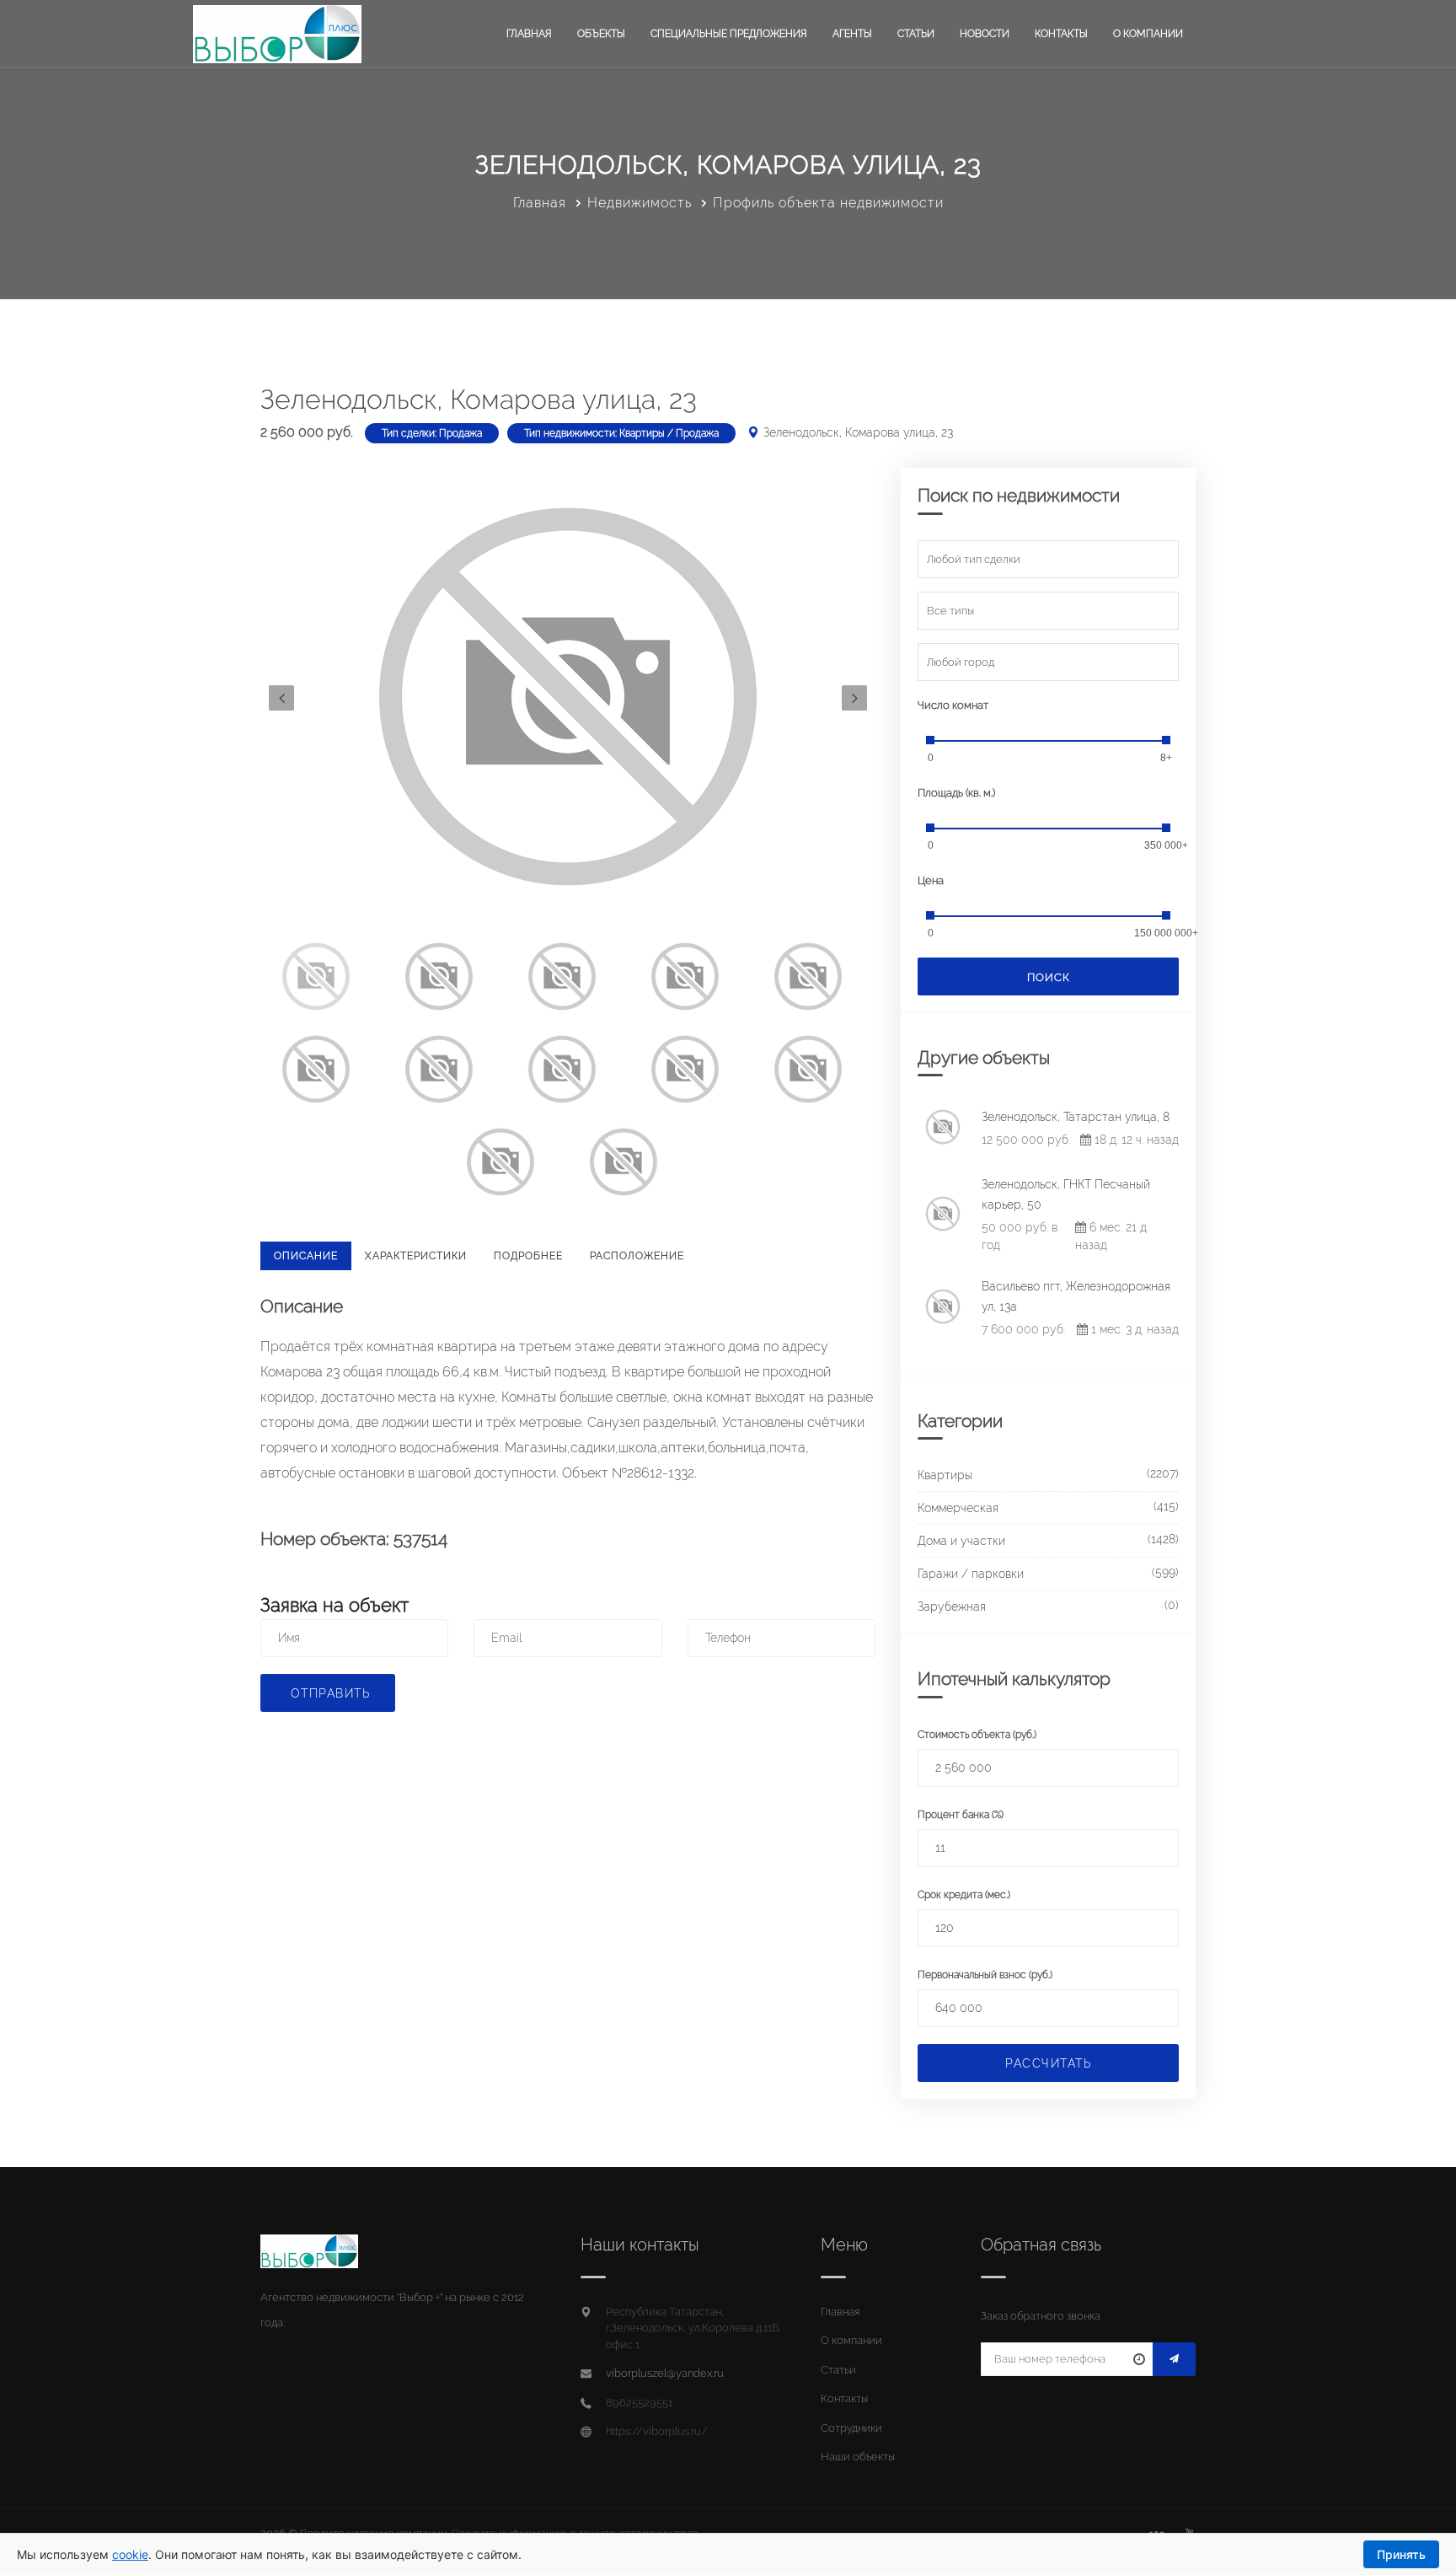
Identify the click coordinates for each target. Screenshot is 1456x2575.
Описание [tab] (306, 1256)
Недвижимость (640, 203)
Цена (931, 880)
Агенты (852, 34)
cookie (130, 2554)
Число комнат (953, 705)
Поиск (1049, 977)
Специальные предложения (729, 34)
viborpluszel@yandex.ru (665, 2373)
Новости (985, 34)
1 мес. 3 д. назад (1133, 1329)
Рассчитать (1048, 2063)
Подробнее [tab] (528, 1256)
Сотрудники (851, 2428)
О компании (1148, 34)
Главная (529, 34)
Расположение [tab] (637, 1256)
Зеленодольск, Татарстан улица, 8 (1076, 1117)
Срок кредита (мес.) (964, 1895)
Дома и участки (961, 1541)
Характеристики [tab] (416, 1256)
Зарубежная (952, 1607)
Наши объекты (858, 2457)
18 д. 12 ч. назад (1135, 1140)
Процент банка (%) (961, 1815)
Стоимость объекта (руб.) (977, 1735)
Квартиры (945, 1475)
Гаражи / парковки (971, 1574)
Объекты (601, 34)
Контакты (1061, 34)
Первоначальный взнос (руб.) (985, 1975)
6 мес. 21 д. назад (1112, 1236)
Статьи (916, 34)
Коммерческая (958, 1508)
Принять (1401, 2554)
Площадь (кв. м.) (956, 793)
